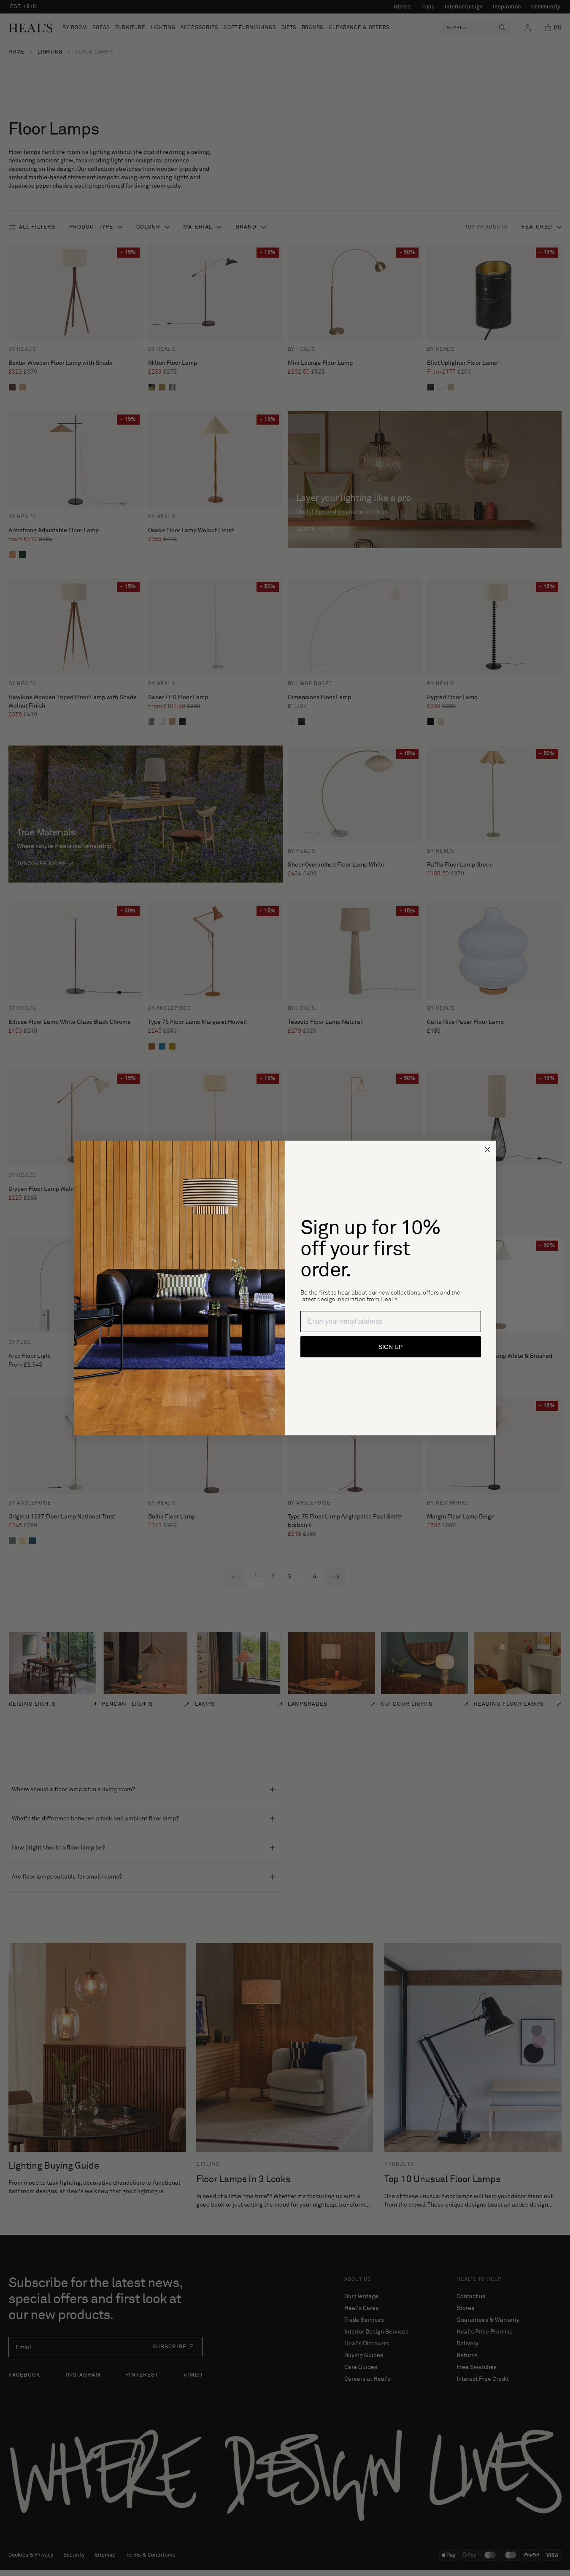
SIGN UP (390, 1347)
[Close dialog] (487, 1149)
